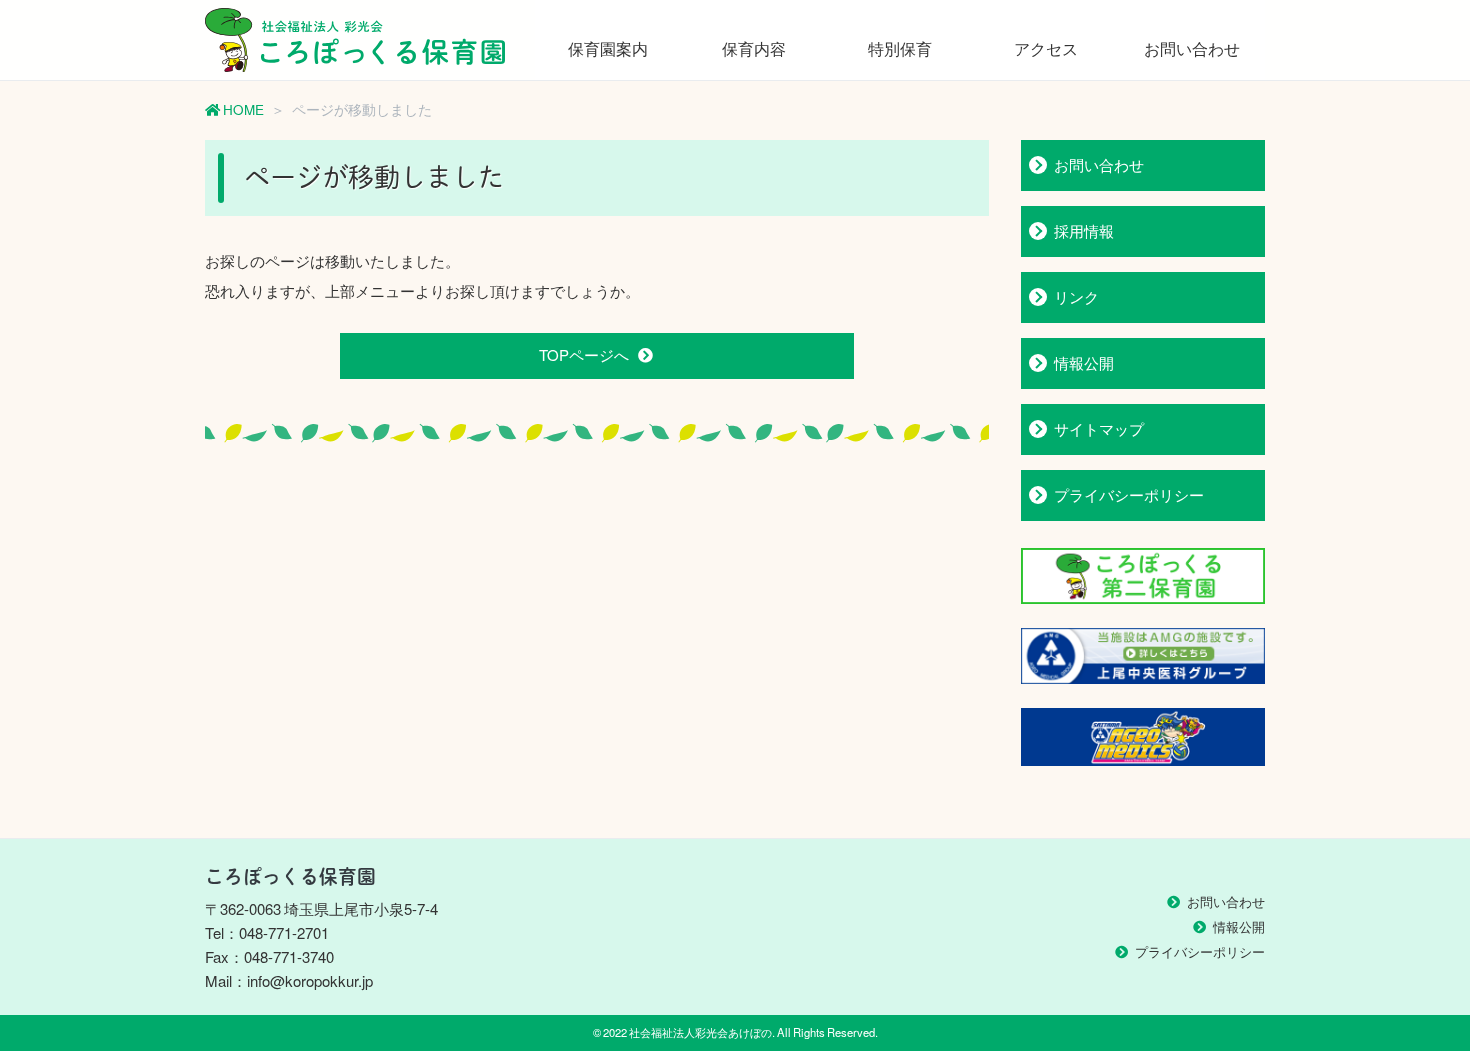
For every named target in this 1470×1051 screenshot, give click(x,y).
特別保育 (900, 48)
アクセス (1046, 48)
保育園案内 (608, 48)
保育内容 (754, 48)
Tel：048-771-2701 (267, 933)
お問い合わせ (1192, 48)
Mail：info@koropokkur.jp (289, 981)
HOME (242, 109)
